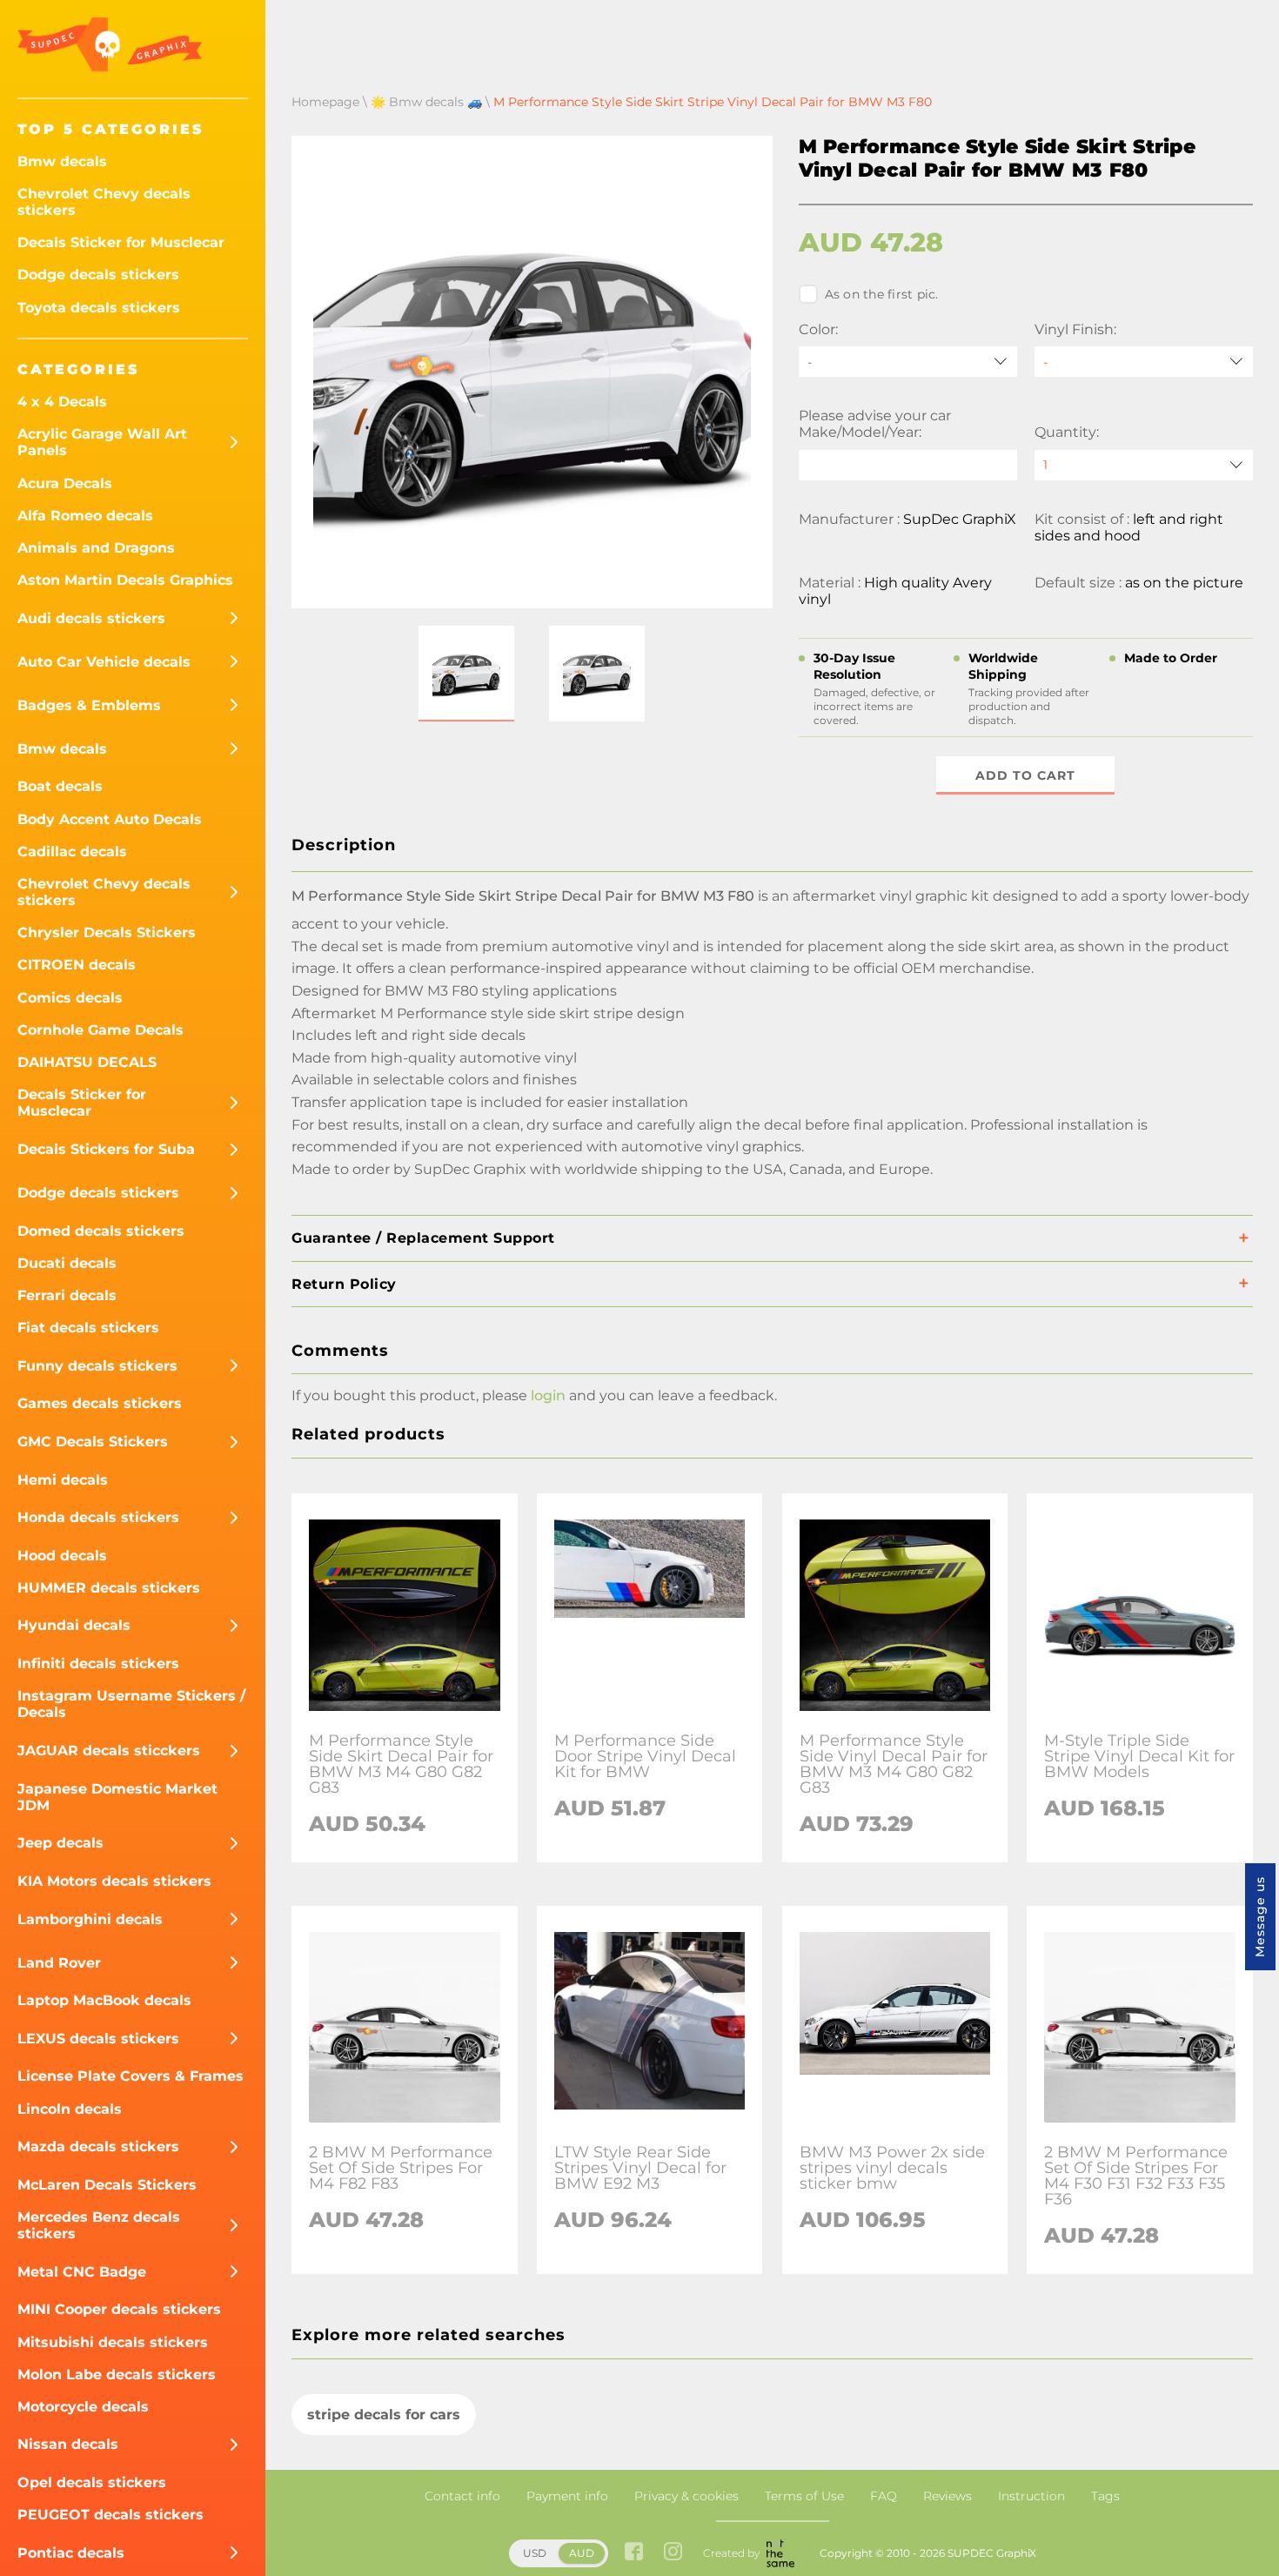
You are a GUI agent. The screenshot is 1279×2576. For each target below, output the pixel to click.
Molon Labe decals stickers (117, 2375)
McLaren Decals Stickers (107, 2185)
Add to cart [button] (1025, 775)
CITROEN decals (77, 965)
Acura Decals (65, 483)
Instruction (1031, 2496)
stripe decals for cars (384, 2415)
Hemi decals (63, 1480)
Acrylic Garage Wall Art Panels (102, 442)
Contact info (462, 2496)
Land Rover (59, 1963)
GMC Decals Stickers (93, 1442)
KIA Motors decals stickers (114, 1881)
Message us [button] (1260, 1917)
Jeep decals (60, 1843)
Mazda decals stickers (98, 2147)
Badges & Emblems (89, 705)
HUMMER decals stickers (109, 1588)
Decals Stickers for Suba (106, 1149)
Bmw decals (62, 161)
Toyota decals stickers (99, 308)
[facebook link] (634, 2553)
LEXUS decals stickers (98, 2039)
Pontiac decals (71, 2553)
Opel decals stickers (92, 2482)
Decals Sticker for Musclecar (121, 242)
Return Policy (344, 1284)
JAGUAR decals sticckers (109, 1751)
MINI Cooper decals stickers (119, 2309)
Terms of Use (804, 2496)
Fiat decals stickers (88, 1328)
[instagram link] (673, 2553)
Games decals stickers (100, 1403)
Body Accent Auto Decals (110, 819)
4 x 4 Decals (62, 402)
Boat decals (60, 786)
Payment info (567, 2496)
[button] (466, 674)
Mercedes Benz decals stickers (99, 2225)
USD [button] (535, 2553)
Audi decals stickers (91, 618)
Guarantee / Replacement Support (423, 1238)
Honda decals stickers (98, 1517)
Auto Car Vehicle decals (104, 662)
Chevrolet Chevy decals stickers (104, 202)
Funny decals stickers (97, 1366)
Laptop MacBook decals (104, 2000)
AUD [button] (582, 2553)
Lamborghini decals (90, 1919)
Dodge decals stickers (98, 275)
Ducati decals (67, 1263)
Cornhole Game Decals (100, 1030)
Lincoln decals (70, 2109)
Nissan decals (68, 2444)
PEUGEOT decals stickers (110, 2515)
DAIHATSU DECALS (87, 1062)
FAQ (884, 2496)
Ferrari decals (67, 1295)
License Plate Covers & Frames (131, 2076)
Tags (1105, 2496)
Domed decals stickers (101, 1231)
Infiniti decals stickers (98, 1664)
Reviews (948, 2496)
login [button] (548, 1395)
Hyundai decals (74, 1625)
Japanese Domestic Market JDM (117, 1797)
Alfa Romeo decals (85, 516)
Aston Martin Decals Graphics (125, 580)
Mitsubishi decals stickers (113, 2342)
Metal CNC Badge (82, 2272)
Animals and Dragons (96, 548)
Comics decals (70, 998)
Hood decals (62, 1556)
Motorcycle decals (83, 2407)
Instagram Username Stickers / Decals (131, 1704)
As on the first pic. (882, 294)
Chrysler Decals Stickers (107, 932)
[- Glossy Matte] (1144, 362)
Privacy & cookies (686, 2496)
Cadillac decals (72, 852)
